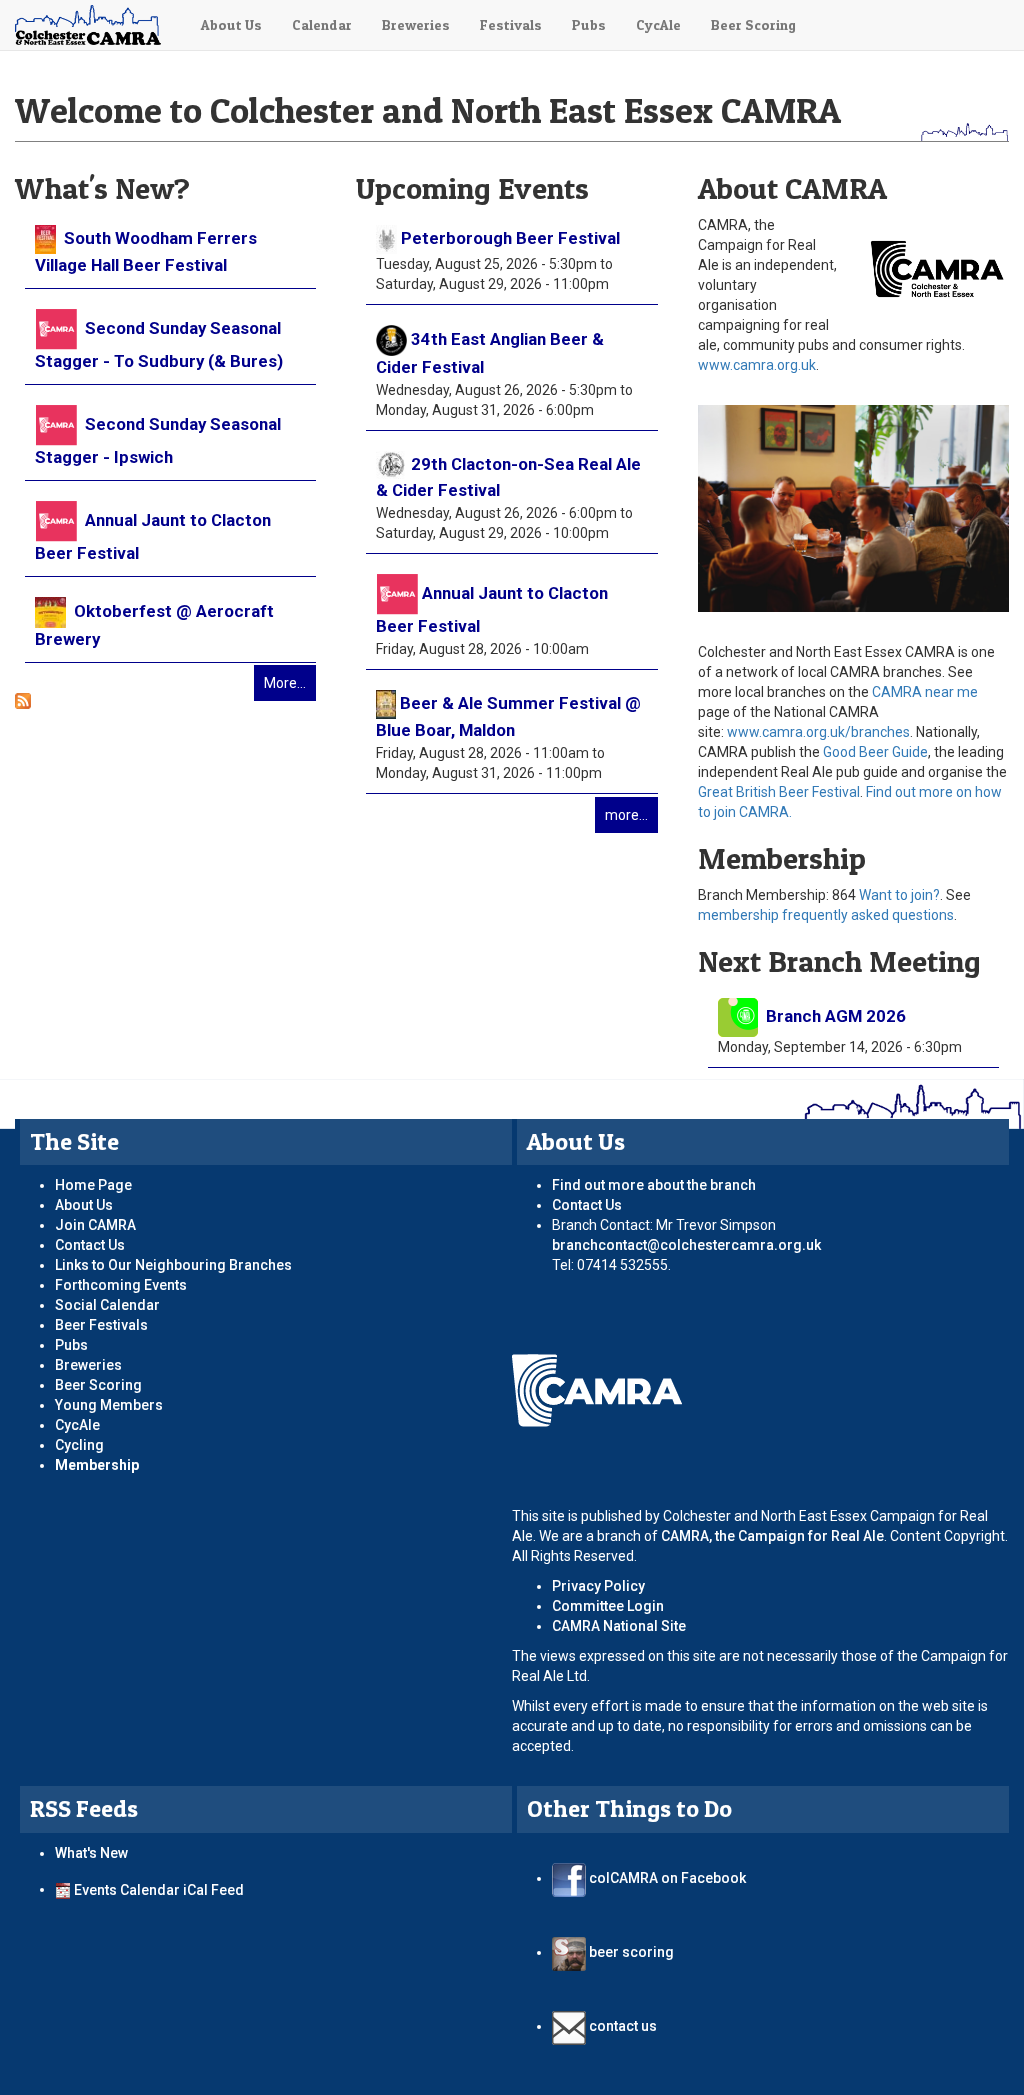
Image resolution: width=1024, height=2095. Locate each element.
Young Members (109, 1405)
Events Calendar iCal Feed (159, 1889)
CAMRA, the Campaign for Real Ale (772, 1536)
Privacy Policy (598, 1586)
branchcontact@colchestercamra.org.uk (694, 1245)
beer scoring (630, 1952)
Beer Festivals (101, 1325)
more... (626, 815)
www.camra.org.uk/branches (818, 732)
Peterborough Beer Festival (510, 238)
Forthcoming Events (121, 1285)
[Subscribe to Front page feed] (23, 700)
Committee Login (608, 1606)
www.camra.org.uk (757, 365)
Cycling (79, 1445)
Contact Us (90, 1245)
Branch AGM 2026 (834, 1016)
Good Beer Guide (875, 752)
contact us (621, 2026)
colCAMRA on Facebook (666, 1878)
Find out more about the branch (654, 1185)
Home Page (93, 1185)
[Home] (93, 25)
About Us (231, 24)
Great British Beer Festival (779, 792)
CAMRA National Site (619, 1626)
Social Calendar (107, 1305)
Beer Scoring (753, 24)
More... (285, 683)
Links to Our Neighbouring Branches (173, 1265)
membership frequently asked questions (826, 915)
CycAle (658, 24)
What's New (91, 1853)
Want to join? (899, 895)
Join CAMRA (95, 1225)
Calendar (322, 24)
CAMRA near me (925, 692)
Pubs (589, 24)
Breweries (416, 24)
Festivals (511, 24)
